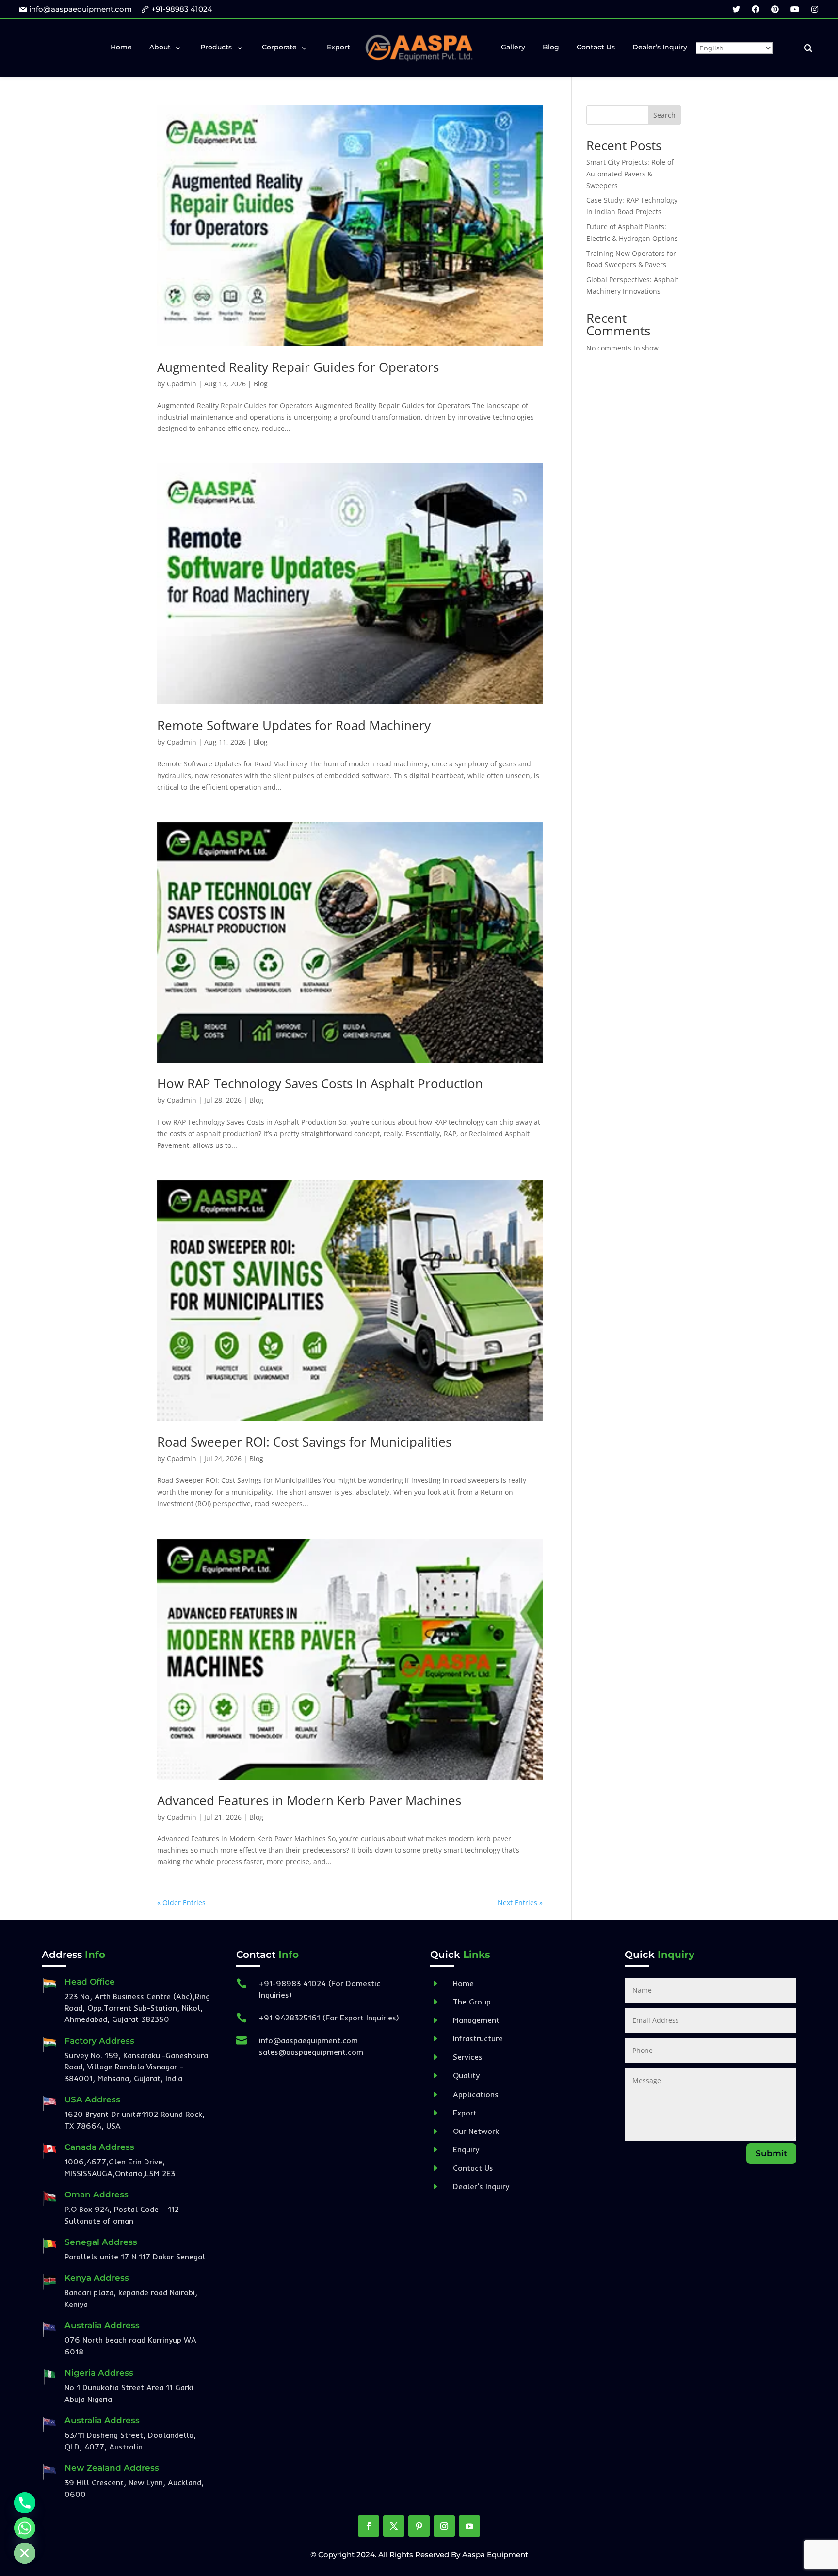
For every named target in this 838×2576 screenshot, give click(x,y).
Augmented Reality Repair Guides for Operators (298, 367)
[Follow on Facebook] (369, 2526)
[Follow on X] (394, 2526)
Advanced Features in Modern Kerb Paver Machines (309, 1800)
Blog (261, 384)
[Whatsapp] (25, 2528)
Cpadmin (182, 384)
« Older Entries (181, 1902)
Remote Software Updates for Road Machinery (294, 725)
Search (664, 115)
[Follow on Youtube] (469, 2526)
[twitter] (736, 9)
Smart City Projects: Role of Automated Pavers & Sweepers (630, 174)
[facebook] (756, 9)
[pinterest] (775, 9)
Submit (771, 2153)
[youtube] (795, 9)
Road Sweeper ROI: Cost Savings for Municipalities (304, 1442)
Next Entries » (520, 1902)
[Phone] (25, 2503)
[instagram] (815, 9)
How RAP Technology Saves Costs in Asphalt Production (320, 1083)
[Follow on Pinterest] (419, 2526)
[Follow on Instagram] (444, 2526)
